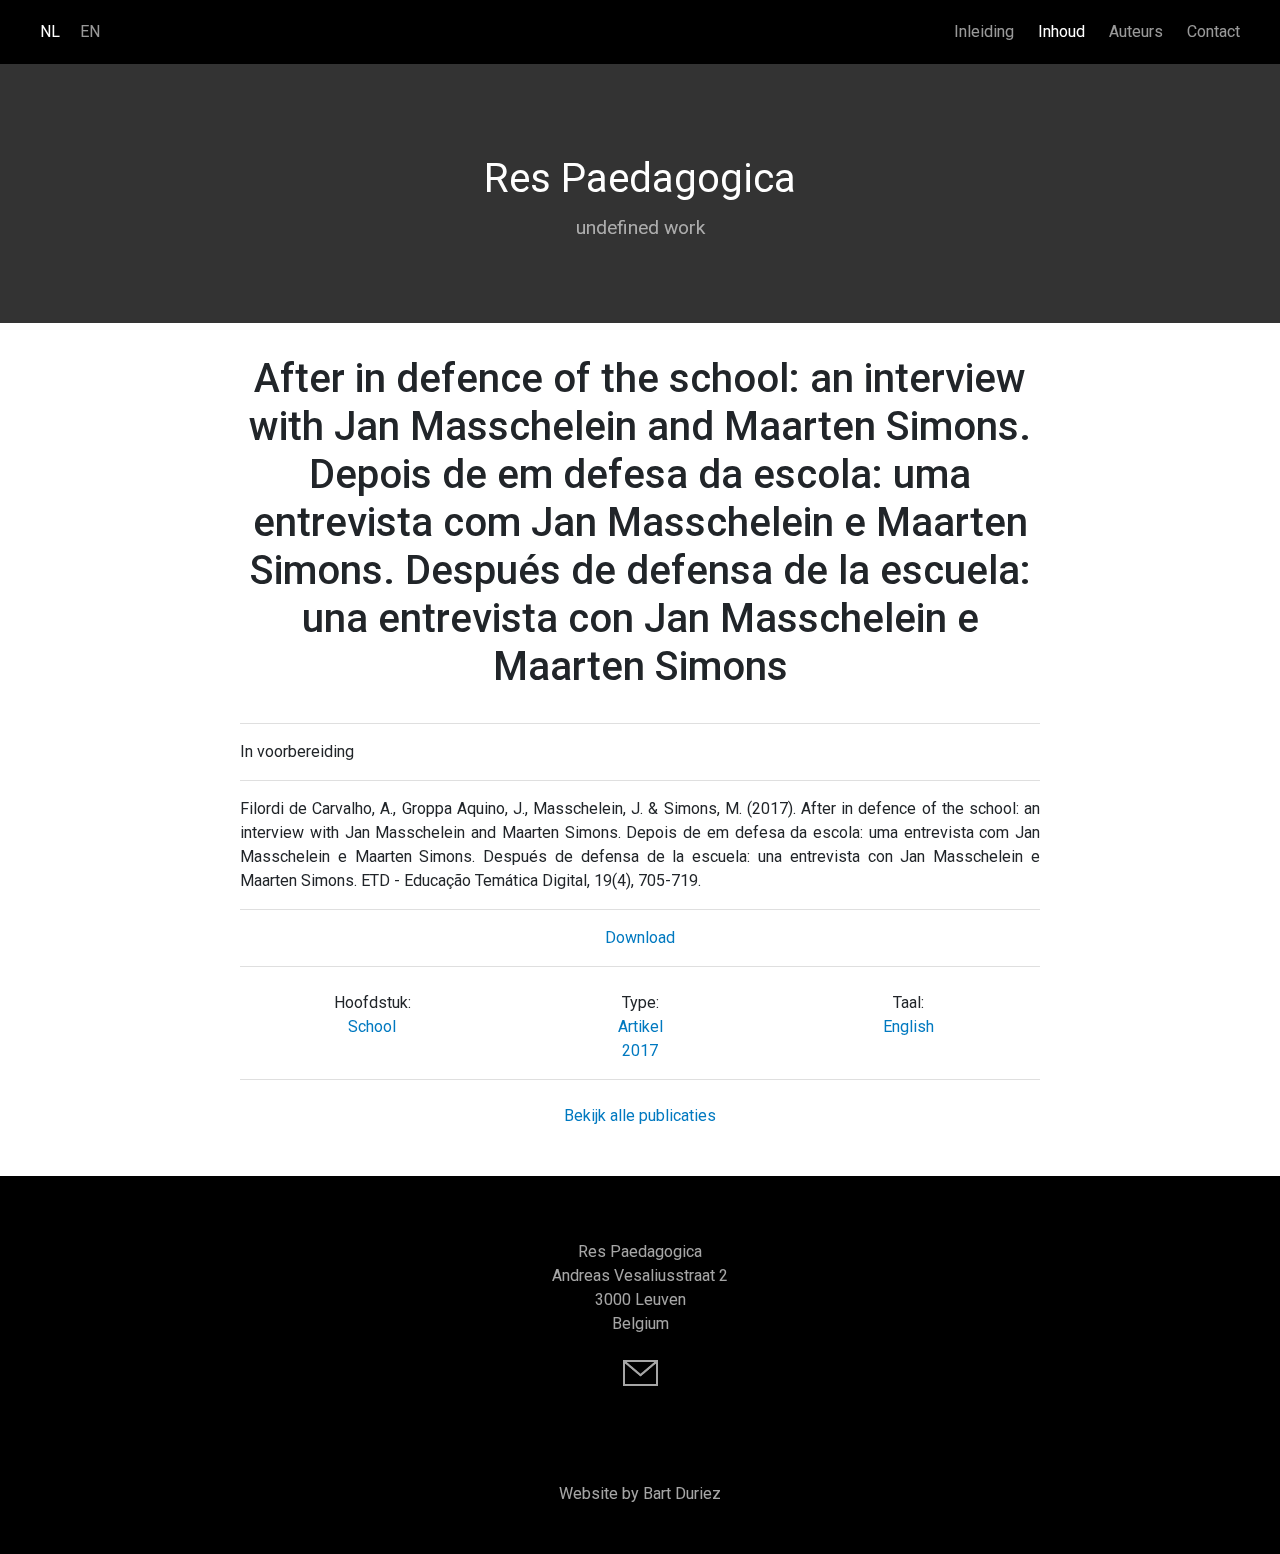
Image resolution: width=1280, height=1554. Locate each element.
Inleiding (984, 31)
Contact (1213, 31)
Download (640, 937)
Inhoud (1061, 31)
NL (50, 31)
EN (90, 31)
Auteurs (1136, 31)
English (908, 1026)
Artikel (640, 1026)
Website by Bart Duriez (640, 1493)
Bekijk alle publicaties (640, 1115)
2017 (640, 1050)
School (372, 1026)
